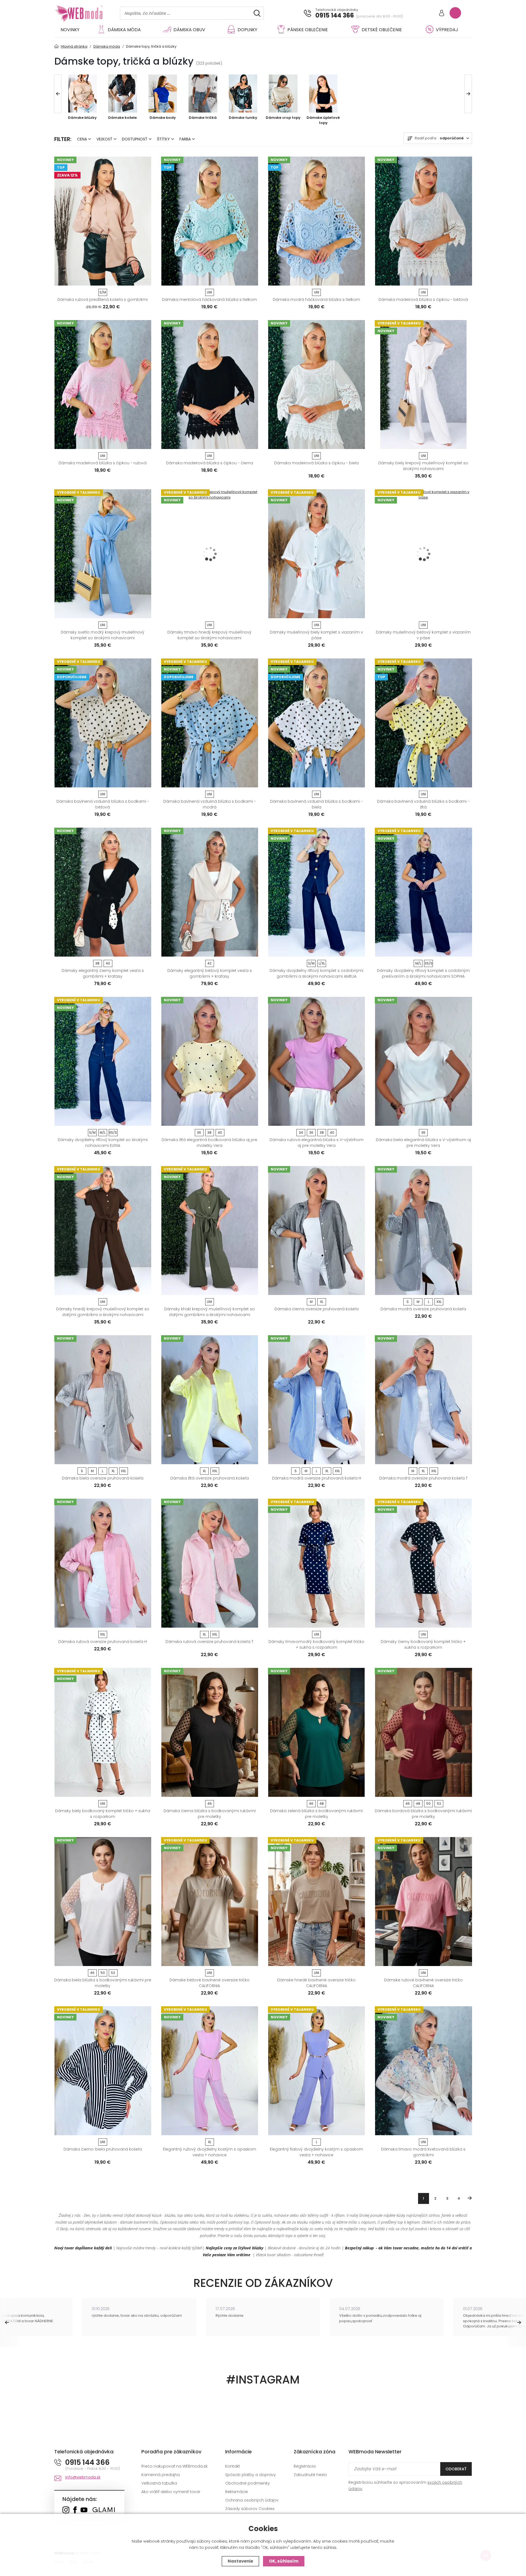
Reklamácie (237, 2492)
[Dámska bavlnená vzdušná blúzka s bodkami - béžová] (103, 723)
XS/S (429, 963)
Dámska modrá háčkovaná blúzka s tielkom (316, 300)
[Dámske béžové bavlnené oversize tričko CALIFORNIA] (210, 1902)
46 (210, 1804)
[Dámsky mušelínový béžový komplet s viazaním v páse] (423, 554)
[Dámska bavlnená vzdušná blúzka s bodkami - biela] (316, 723)
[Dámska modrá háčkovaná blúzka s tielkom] (316, 221)
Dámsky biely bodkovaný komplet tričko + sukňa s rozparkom (103, 1814)
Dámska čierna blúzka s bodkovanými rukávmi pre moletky (210, 1814)
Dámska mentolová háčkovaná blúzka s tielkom (209, 300)
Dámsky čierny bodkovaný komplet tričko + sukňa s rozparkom (423, 1644)
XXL (439, 1302)
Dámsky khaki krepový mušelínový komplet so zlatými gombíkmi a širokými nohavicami (209, 1312)
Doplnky (247, 30)
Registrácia (305, 2466)
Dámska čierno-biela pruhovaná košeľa (103, 2149)
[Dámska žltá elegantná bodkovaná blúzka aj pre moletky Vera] (210, 1061)
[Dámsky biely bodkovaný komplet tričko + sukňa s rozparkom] (103, 1732)
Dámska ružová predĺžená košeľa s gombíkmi (103, 300)
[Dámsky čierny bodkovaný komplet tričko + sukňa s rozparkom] (423, 1563)
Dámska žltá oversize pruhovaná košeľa (210, 1478)
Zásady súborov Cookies (250, 2509)
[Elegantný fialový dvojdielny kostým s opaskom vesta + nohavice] (316, 2071)
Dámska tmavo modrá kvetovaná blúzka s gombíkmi (423, 2152)
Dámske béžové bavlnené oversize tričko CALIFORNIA (210, 1983)
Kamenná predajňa (161, 2475)
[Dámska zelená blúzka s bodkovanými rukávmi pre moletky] (316, 1732)
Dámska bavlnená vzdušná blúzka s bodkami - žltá (423, 804)
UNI (209, 292)
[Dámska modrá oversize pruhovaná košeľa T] (423, 1400)
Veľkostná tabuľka (159, 2483)
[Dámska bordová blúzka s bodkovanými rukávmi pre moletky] (423, 1732)
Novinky (70, 30)
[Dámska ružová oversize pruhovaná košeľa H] (103, 1563)
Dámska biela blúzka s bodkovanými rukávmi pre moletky (103, 1983)
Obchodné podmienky (248, 2483)
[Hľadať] (257, 13)
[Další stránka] (470, 2198)
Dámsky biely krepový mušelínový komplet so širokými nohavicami (423, 466)
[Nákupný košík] (455, 13)
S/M (103, 292)
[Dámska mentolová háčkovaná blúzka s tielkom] (210, 221)
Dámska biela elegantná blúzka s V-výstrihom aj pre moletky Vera (423, 1143)
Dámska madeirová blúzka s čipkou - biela (316, 463)
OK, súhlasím (284, 2561)
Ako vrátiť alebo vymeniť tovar (171, 2492)
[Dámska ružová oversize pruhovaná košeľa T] (210, 1563)
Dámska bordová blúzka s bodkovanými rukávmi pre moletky (423, 1814)
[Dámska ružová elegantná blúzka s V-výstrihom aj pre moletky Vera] (316, 1061)
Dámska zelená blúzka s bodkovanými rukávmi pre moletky (316, 1814)
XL (322, 1302)
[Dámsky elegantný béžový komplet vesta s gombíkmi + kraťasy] (210, 892)
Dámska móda (124, 30)
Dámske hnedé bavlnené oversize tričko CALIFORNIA (316, 1983)
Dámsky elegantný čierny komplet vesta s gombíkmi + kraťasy (103, 973)
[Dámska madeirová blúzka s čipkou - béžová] (423, 221)
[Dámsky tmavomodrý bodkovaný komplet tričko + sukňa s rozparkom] (316, 1563)
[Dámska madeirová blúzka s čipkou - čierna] (210, 385)
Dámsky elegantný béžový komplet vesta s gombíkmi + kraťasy (210, 973)
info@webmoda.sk (83, 2477)
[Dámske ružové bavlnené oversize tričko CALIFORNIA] (423, 1902)
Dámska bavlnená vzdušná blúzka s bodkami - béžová (103, 804)
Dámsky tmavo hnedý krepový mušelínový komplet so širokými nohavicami (209, 635)
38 (97, 963)
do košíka (100, 280)
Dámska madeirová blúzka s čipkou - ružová (103, 463)
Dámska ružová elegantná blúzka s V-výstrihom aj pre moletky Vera (317, 1143)
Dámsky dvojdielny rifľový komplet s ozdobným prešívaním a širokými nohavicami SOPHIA (423, 973)
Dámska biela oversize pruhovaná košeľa (103, 1478)
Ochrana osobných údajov (252, 2500)
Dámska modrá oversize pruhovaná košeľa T (423, 1478)
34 (301, 1132)
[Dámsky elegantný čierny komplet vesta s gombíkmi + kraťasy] (103, 892)
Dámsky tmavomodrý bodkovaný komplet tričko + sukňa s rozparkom (316, 1644)
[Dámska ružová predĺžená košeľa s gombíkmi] (103, 221)
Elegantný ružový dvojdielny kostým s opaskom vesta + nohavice (210, 2152)
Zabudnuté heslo (310, 2475)
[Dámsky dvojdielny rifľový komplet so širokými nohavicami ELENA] (103, 1061)
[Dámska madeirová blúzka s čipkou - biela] (316, 385)
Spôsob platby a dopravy (251, 2475)
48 (322, 1804)
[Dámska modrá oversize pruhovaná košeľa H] (316, 1400)
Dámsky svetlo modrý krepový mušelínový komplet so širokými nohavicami (103, 635)
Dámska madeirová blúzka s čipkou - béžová (423, 300)
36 (199, 1132)
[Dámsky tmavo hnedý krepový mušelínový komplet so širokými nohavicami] (210, 554)
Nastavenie (240, 2561)
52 (439, 1804)
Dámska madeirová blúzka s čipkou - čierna (210, 463)
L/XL (322, 963)
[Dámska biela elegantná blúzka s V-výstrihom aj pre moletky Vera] (423, 1061)
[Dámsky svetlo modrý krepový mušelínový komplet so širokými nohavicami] (103, 554)
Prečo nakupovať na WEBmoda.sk (175, 2466)
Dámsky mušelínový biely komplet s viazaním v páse (316, 635)
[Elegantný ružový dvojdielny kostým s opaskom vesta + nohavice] (210, 2071)
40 (108, 963)
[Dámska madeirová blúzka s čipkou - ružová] (103, 385)
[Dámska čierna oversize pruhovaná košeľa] (316, 1231)
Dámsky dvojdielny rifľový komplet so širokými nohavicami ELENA (103, 1143)
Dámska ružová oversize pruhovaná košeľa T (209, 1642)
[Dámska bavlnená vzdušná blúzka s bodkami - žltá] (423, 723)
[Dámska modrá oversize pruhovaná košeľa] (423, 1231)
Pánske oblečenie (308, 30)
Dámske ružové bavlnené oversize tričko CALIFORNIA (423, 1983)
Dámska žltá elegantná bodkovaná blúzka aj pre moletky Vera (209, 1143)
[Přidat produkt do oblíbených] (145, 280)
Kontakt (233, 2466)
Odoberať (456, 2469)
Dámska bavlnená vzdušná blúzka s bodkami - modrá (210, 804)
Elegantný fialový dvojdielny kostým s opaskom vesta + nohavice (316, 2152)
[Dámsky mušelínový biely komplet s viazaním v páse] (316, 554)
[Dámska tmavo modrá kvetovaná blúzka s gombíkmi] (423, 2071)
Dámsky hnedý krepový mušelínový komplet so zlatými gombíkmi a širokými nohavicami (103, 1312)
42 (209, 963)
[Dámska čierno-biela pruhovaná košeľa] (103, 2071)
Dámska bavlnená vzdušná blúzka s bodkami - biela (316, 804)
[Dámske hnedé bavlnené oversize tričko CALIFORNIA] (316, 1902)
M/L (418, 963)
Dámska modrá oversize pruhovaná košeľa (423, 1309)
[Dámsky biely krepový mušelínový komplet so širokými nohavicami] (423, 385)
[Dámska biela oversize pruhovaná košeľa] (103, 1400)
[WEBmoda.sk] (66, 2510)
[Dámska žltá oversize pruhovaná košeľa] (210, 1400)
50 (428, 1804)
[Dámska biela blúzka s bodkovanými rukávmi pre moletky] (103, 1902)
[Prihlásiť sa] (442, 14)
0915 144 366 (335, 16)
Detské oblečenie (382, 30)
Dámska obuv (189, 30)
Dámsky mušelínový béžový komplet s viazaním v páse (423, 635)
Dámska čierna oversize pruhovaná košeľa (317, 1309)
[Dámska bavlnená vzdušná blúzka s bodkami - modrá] (210, 723)
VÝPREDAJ (447, 30)
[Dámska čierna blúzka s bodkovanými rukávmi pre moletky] (210, 1732)
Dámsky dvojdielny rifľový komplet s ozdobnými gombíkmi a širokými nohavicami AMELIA (316, 973)
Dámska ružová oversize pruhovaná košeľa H (103, 1642)
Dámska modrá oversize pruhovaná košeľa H (317, 1478)
